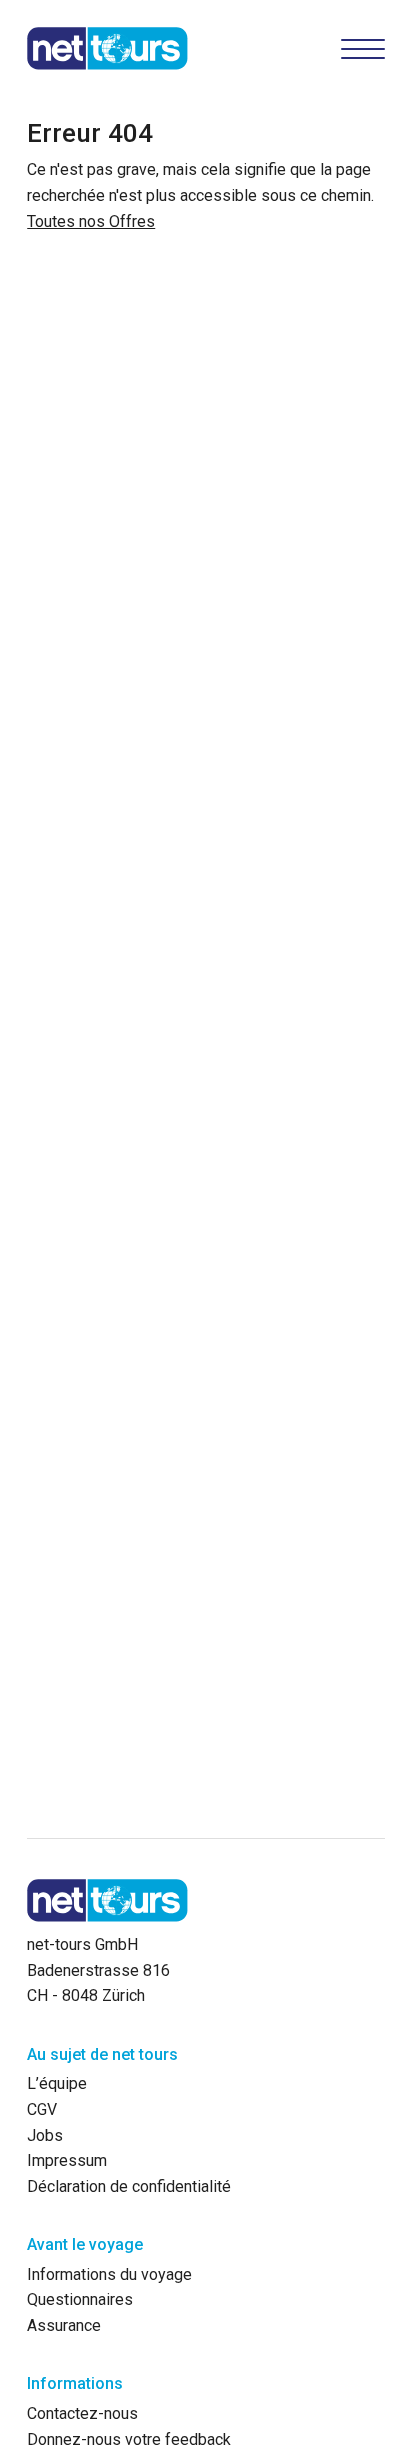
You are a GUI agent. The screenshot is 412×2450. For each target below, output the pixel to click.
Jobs (45, 2135)
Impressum (67, 2160)
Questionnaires (80, 2299)
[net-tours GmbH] (107, 48)
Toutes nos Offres (91, 221)
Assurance (64, 2325)
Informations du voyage (109, 2274)
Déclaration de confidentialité (129, 2186)
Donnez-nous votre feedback (129, 2439)
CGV (42, 2109)
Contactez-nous (82, 2413)
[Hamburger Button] (363, 48)
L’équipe (57, 2083)
